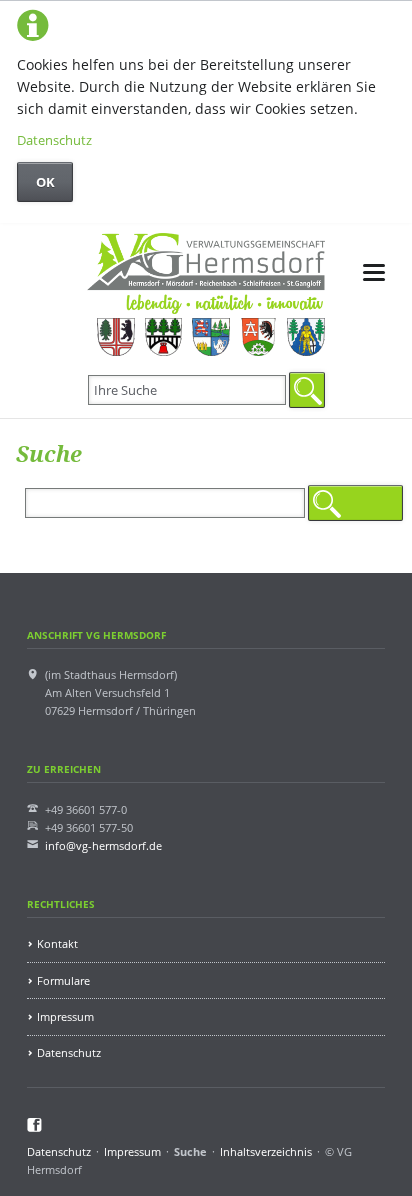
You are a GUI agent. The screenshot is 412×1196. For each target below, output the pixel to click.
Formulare (63, 980)
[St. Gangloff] (305, 337)
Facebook (34, 1125)
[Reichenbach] (210, 337)
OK (45, 182)
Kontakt (57, 943)
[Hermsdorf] (115, 337)
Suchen (307, 390)
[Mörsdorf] (163, 337)
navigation (374, 272)
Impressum (65, 1016)
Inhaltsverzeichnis (266, 1151)
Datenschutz (54, 140)
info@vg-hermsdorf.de (103, 845)
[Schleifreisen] (258, 337)
